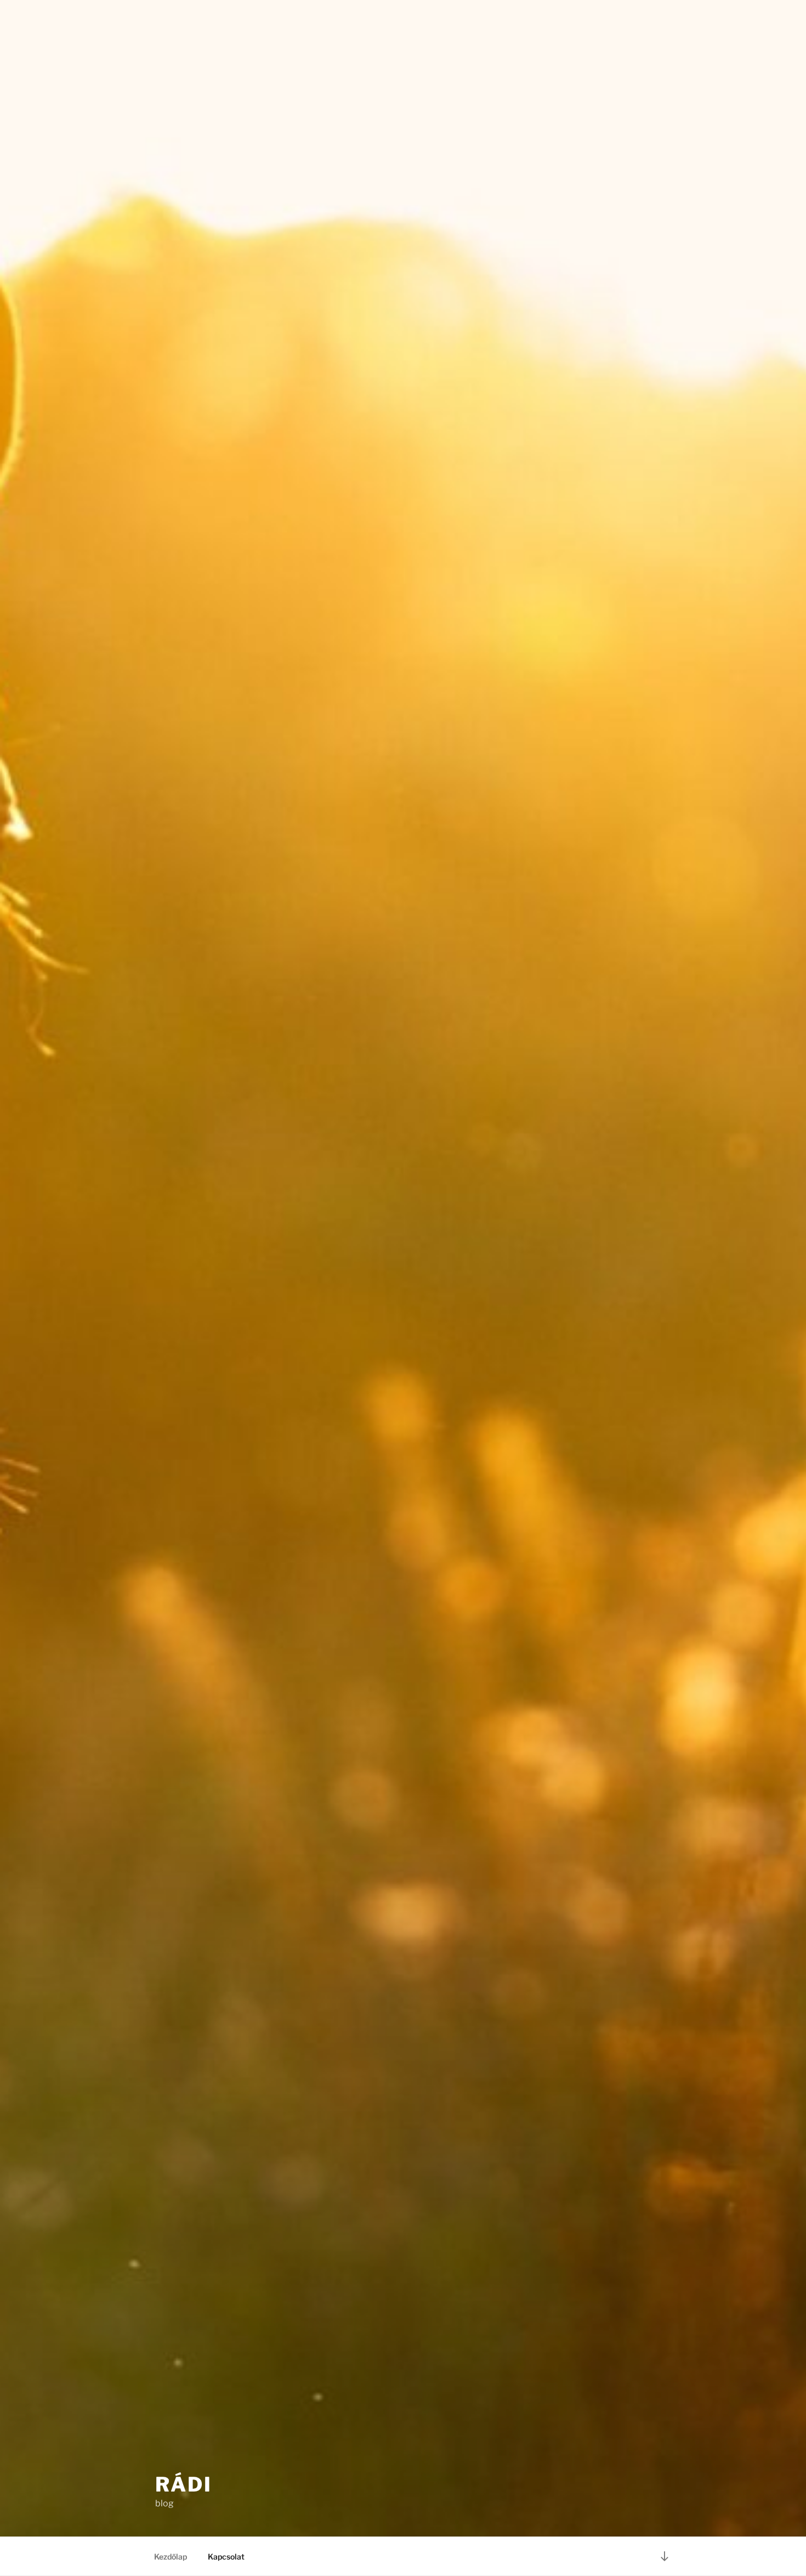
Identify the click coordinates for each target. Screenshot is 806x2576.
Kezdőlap (171, 2557)
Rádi (184, 2484)
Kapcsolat (226, 2557)
